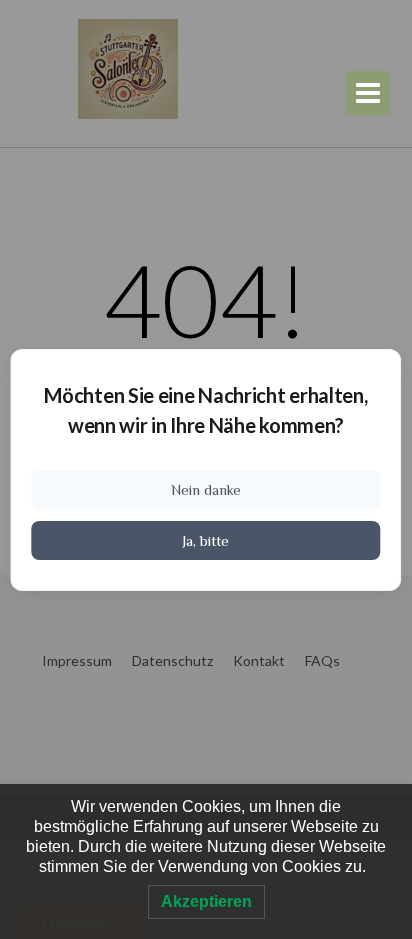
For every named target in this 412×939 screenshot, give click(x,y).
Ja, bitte (205, 540)
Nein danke (206, 489)
